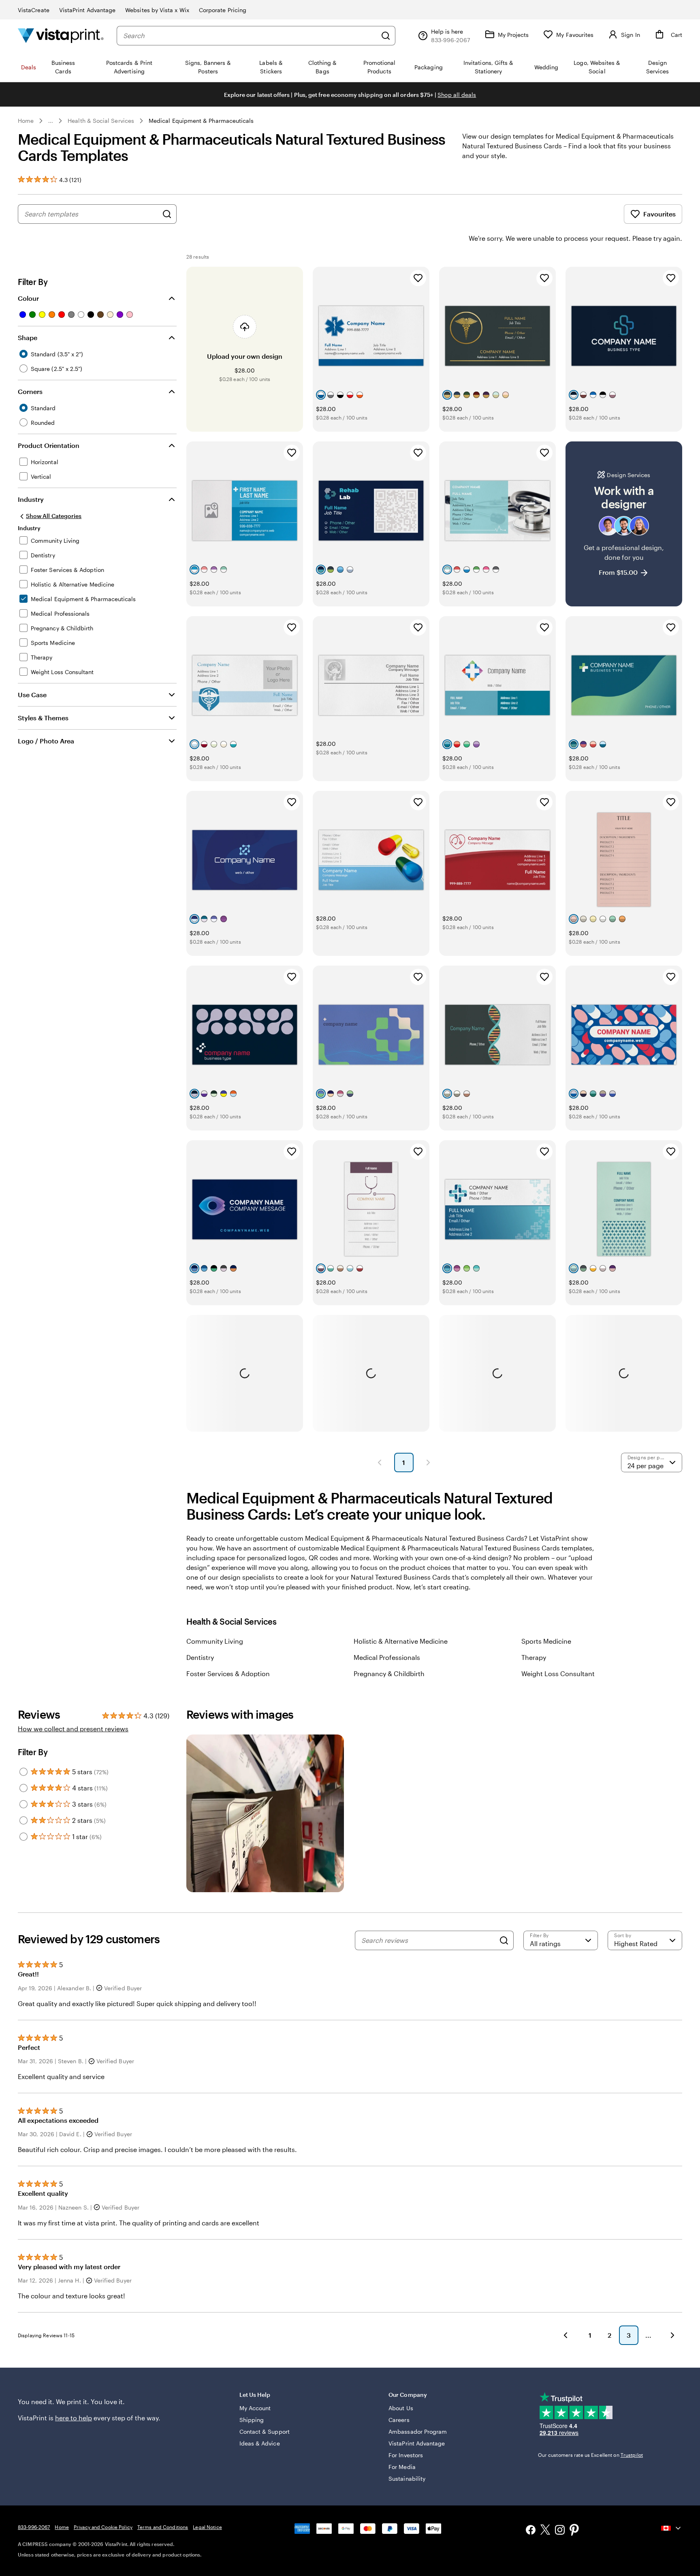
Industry (31, 499)
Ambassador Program (418, 2431)
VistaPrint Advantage (87, 10)
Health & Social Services (101, 121)
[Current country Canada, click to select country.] (672, 2528)
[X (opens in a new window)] (545, 2531)
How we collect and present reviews (73, 1729)
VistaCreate (34, 10)
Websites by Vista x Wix (157, 10)
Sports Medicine (546, 1641)
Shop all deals (457, 95)
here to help (74, 2418)
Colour (28, 298)
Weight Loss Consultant (558, 1673)
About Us (401, 2408)
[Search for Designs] (167, 214)
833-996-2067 (34, 2527)
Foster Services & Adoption (228, 1673)
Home (26, 121)
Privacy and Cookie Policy (103, 2527)
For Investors (406, 2455)
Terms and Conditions (163, 2527)
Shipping (252, 2420)
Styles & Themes (43, 718)
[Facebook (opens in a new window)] (531, 2531)
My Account (255, 2408)
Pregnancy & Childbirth (389, 1673)
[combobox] (250, 36)
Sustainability (407, 2479)
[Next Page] (428, 1463)
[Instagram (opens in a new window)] (560, 2531)
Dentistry (200, 1657)
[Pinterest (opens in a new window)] (574, 2531)
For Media (402, 2467)
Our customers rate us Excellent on (590, 2455)
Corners (30, 391)
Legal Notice (207, 2527)
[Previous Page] (380, 1463)
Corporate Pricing (223, 10)
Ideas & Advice (260, 2443)
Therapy (534, 1657)
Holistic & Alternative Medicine (401, 1641)
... (51, 121)
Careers (399, 2420)
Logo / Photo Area (46, 741)
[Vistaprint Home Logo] (61, 35)
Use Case (32, 695)
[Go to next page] (672, 2335)
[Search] (386, 36)
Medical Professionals (387, 1657)
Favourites (659, 214)
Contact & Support (265, 2431)
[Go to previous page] (566, 2335)
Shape (28, 337)
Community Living (215, 1641)
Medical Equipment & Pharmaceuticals (201, 121)
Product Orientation (49, 445)
